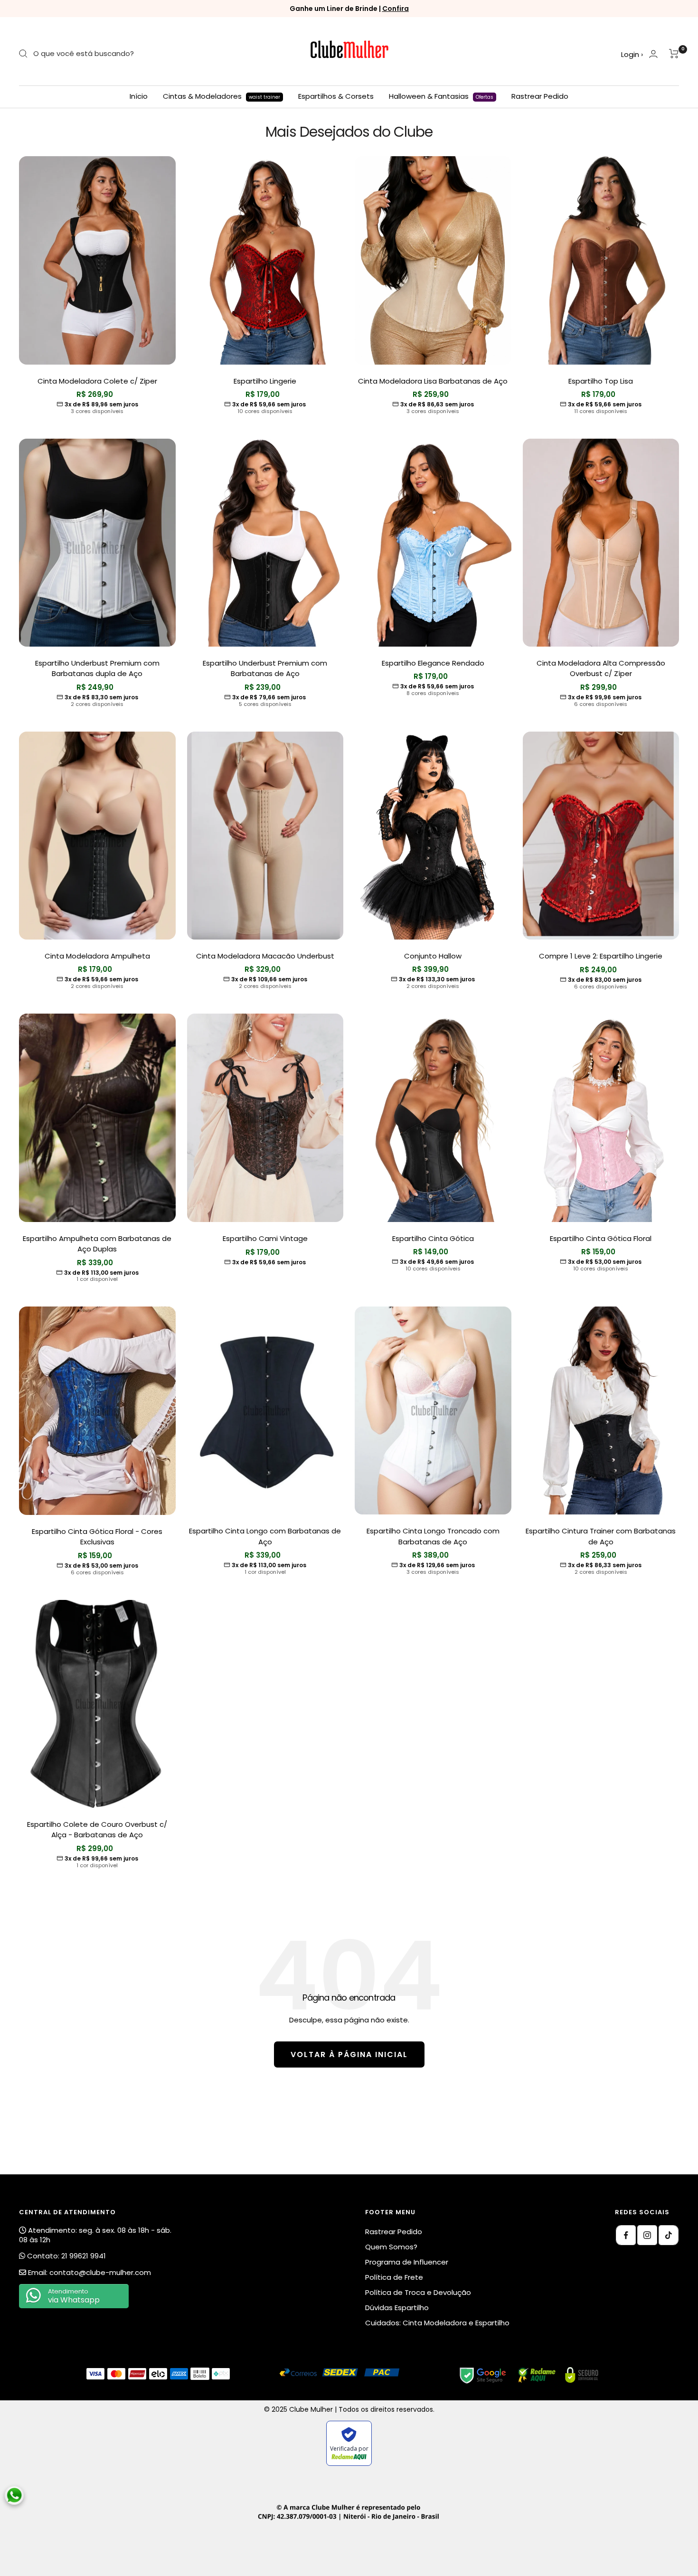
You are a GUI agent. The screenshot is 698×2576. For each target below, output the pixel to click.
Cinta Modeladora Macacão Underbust (265, 956)
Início (139, 96)
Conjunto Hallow (433, 956)
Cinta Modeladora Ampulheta (97, 956)
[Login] (653, 54)
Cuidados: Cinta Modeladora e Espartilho (437, 2323)
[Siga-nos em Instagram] (647, 2235)
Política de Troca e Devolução (418, 2292)
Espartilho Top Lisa (601, 381)
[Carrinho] (674, 54)
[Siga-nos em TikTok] (669, 2235)
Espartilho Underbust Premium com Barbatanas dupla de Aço (97, 668)
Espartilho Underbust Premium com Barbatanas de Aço (265, 668)
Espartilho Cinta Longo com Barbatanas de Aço (265, 1536)
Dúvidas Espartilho (397, 2308)
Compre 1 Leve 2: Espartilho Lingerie (601, 956)
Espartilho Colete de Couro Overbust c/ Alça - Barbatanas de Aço (97, 1830)
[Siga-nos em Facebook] (626, 2235)
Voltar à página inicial (349, 2054)
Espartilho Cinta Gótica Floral (601, 1238)
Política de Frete (394, 2277)
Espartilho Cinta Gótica (433, 1238)
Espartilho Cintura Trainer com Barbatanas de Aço (601, 1536)
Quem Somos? (391, 2247)
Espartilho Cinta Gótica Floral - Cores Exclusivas (97, 1537)
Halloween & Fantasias (441, 96)
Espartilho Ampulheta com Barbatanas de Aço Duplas (97, 1244)
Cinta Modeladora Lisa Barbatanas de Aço (433, 381)
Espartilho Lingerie (265, 381)
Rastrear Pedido (540, 96)
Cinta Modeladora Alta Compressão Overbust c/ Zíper (601, 668)
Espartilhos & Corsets (336, 96)
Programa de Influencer (407, 2262)
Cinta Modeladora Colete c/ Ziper (97, 381)
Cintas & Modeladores (222, 96)
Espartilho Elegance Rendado (433, 663)
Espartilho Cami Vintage (265, 1238)
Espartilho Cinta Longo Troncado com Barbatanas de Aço (433, 1536)
